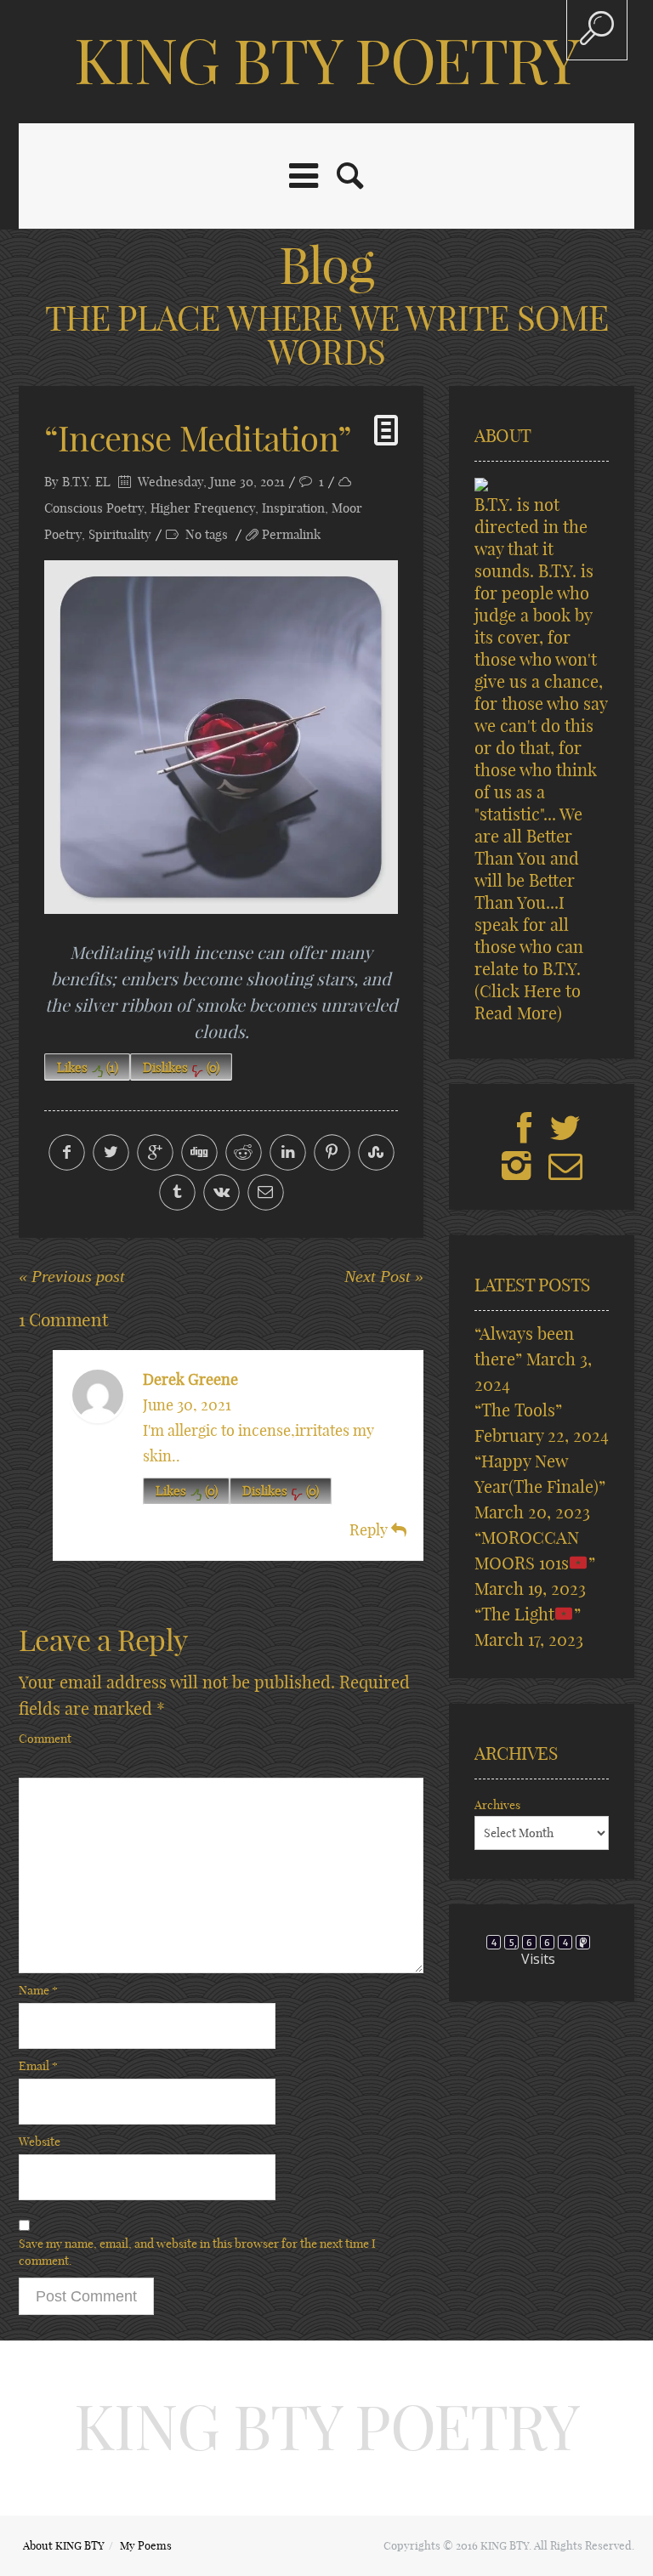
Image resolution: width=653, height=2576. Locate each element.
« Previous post (72, 1276)
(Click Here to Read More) (528, 1002)
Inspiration (293, 508)
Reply (370, 1530)
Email (38, 2066)
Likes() (88, 1067)
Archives (497, 1805)
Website (40, 2142)
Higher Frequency (203, 508)
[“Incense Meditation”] (221, 737)
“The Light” (528, 1614)
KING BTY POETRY (326, 61)
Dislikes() (181, 1067)
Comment (45, 1739)
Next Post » (384, 1276)
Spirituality (120, 534)
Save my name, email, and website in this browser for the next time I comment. (197, 2252)
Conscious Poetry (94, 508)
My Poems (146, 2545)
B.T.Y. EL (86, 482)
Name (38, 1990)
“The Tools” (518, 1410)
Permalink (291, 534)
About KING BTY (64, 2545)
